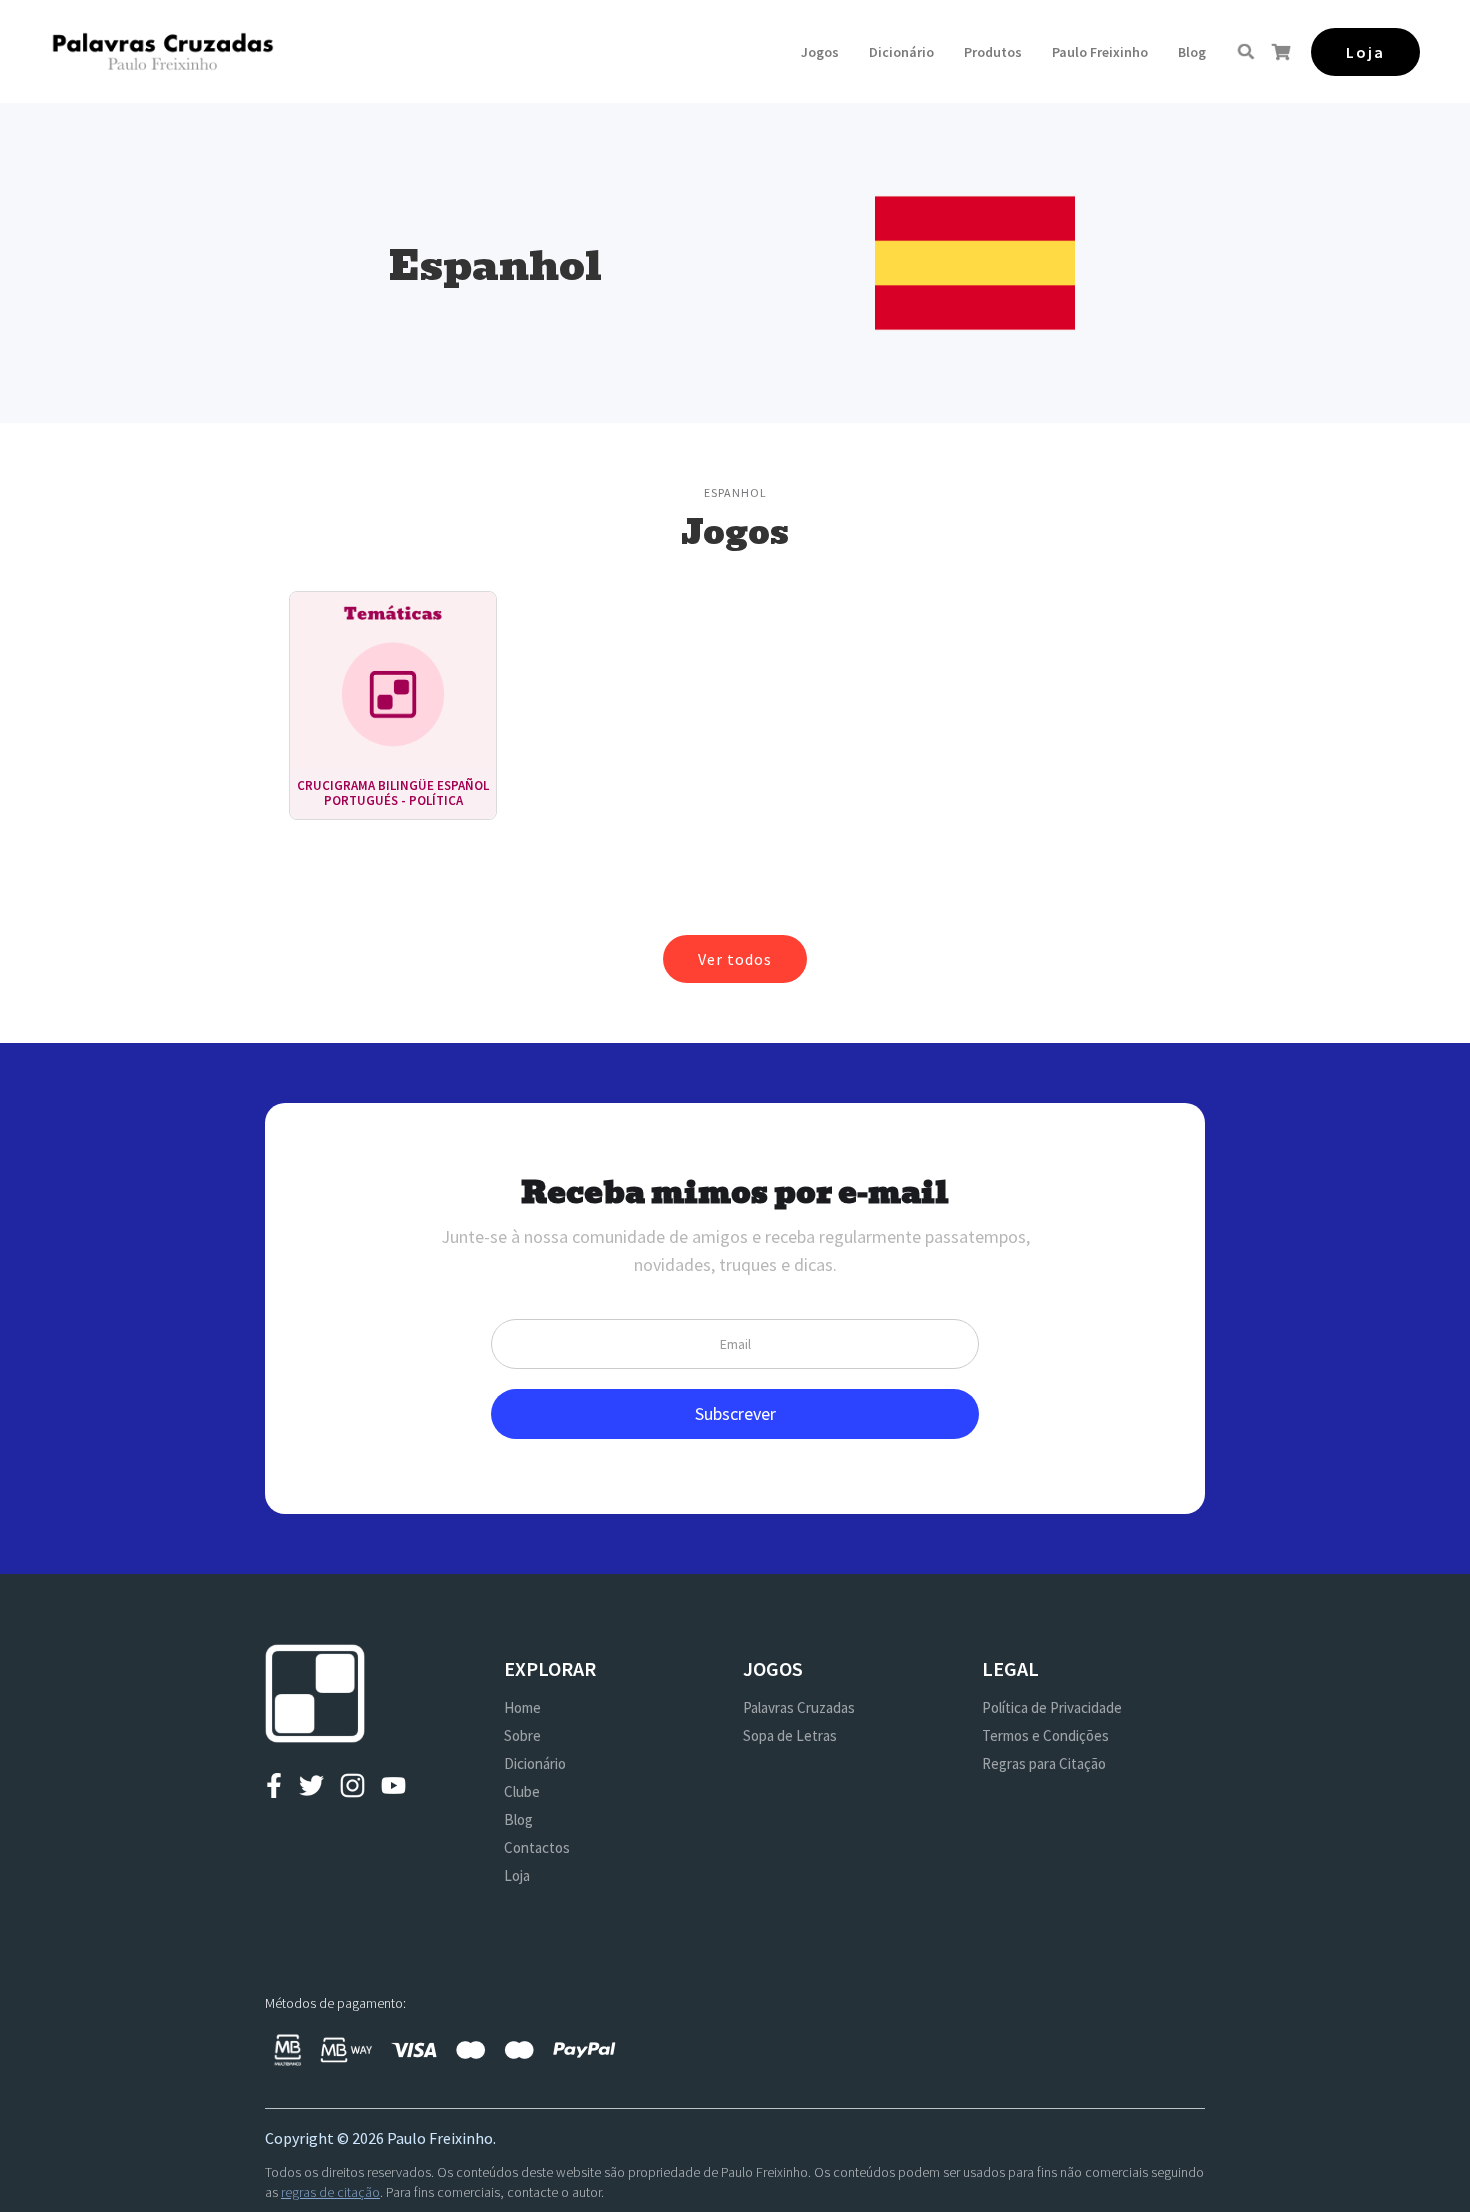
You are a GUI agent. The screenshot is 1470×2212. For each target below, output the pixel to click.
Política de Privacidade (1052, 1707)
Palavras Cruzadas (799, 1707)
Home (522, 1707)
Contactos (537, 1847)
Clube (522, 1791)
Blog (1192, 52)
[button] (820, 52)
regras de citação (330, 2192)
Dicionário (901, 52)
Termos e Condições (1045, 1735)
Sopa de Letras (790, 1735)
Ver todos (735, 959)
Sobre (522, 1735)
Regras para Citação (1044, 1763)
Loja (517, 1875)
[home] (162, 51)
